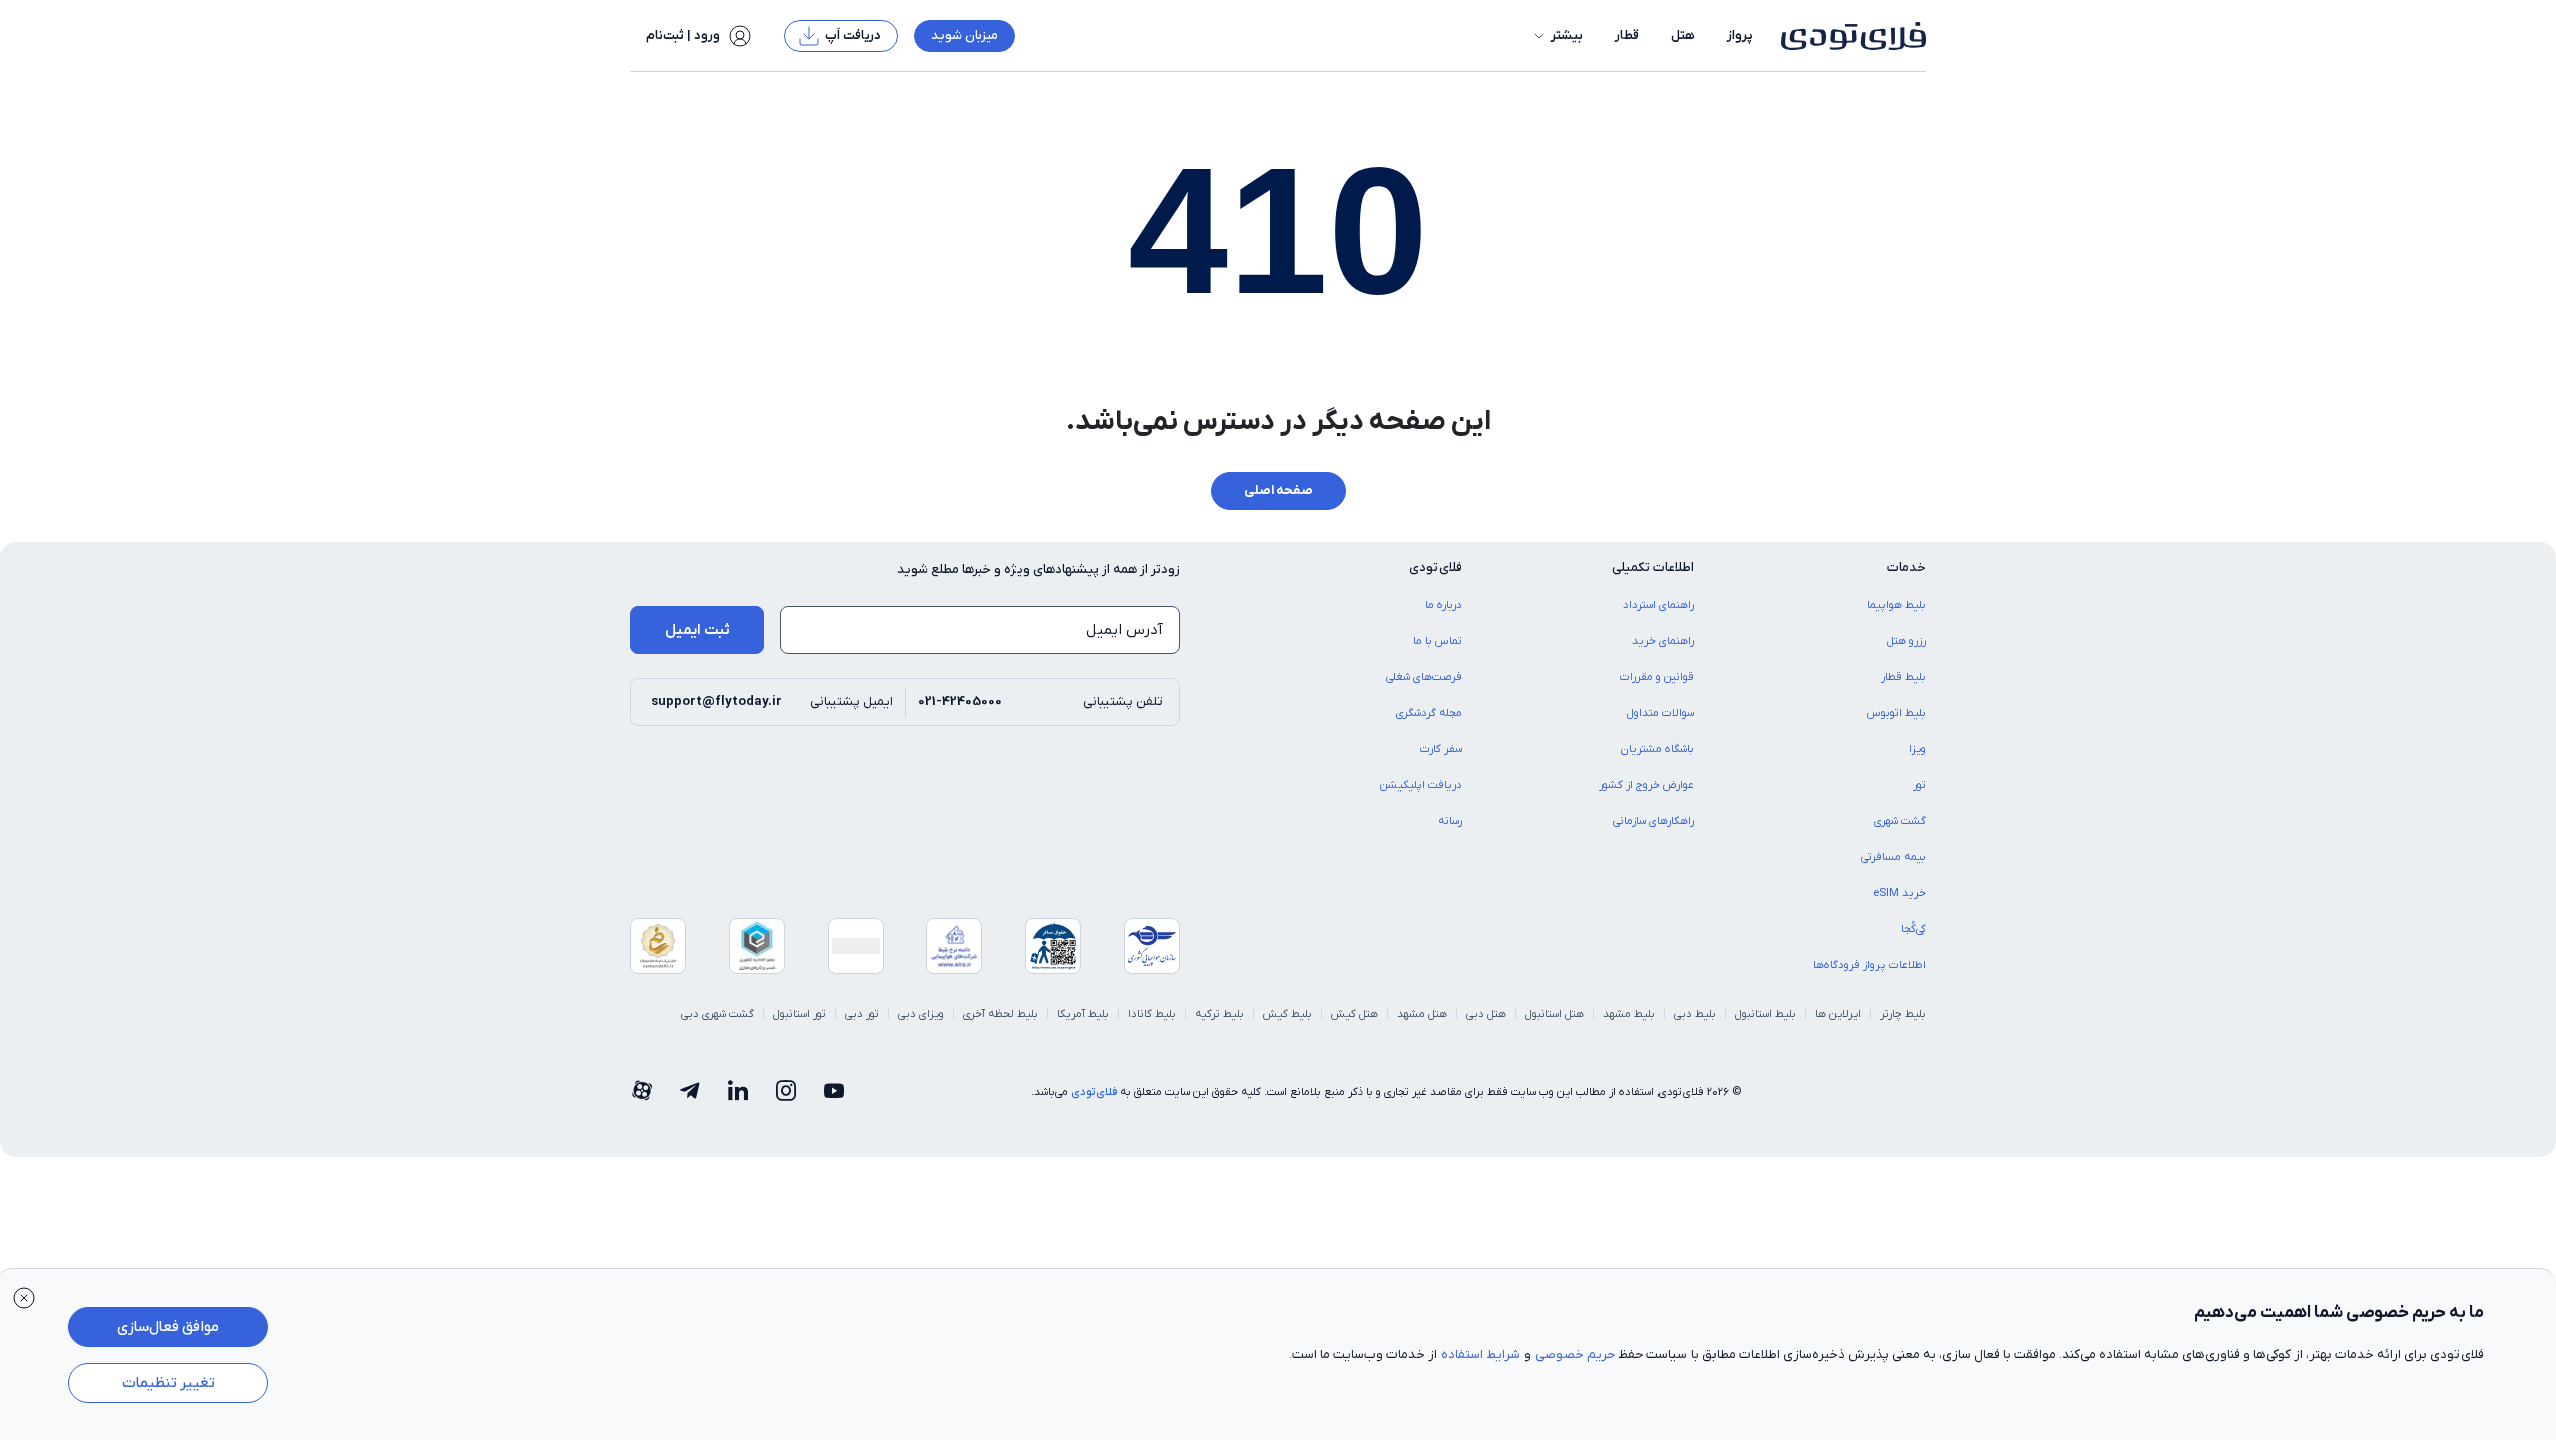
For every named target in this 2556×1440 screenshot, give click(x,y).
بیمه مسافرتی (1893, 857)
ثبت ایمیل (697, 630)
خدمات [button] (1906, 567)
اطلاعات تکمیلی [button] (1653, 567)
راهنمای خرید (1663, 641)
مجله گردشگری (1429, 713)
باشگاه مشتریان (1657, 749)
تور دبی (862, 1014)
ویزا (1917, 749)
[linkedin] (738, 1092)
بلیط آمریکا (1083, 1014)
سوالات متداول (1660, 713)
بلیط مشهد (1629, 1014)
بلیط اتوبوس (1896, 713)
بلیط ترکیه (1219, 1014)
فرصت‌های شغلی (1424, 677)
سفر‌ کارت (1441, 749)
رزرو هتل (1906, 641)
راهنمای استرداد (1658, 605)
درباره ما (1443, 605)
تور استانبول (799, 1014)
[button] (1557, 36)
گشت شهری (1900, 821)
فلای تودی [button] (1435, 567)
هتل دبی (1486, 1014)
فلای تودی (1094, 1092)
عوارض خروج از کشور (1646, 785)
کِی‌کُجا (1913, 929)
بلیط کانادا (1152, 1014)
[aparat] (642, 1092)
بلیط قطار (1903, 677)
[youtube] (834, 1092)
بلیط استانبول (1765, 1014)
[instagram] (786, 1092)
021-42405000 (960, 701)
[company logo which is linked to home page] (1847, 36)
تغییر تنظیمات (168, 1383)
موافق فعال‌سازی (168, 1327)
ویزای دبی (921, 1014)
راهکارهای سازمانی (1653, 821)
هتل (1683, 35)
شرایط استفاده (1480, 1354)
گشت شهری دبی (717, 1014)
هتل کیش (1354, 1014)
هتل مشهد (1422, 1014)
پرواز (1740, 35)
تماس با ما (1437, 641)
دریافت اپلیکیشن (1421, 785)
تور (1919, 785)
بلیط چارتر (1903, 1014)
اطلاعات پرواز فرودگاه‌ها (1869, 965)
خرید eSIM (1899, 893)
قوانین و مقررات (1657, 677)
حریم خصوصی (1575, 1354)
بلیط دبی (1695, 1014)
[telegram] (690, 1092)
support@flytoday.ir (716, 701)
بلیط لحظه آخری (1000, 1014)
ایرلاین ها (1838, 1014)
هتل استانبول (1554, 1014)
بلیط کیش (1287, 1014)
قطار (1627, 35)
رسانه (1450, 821)
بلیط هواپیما (1896, 605)
